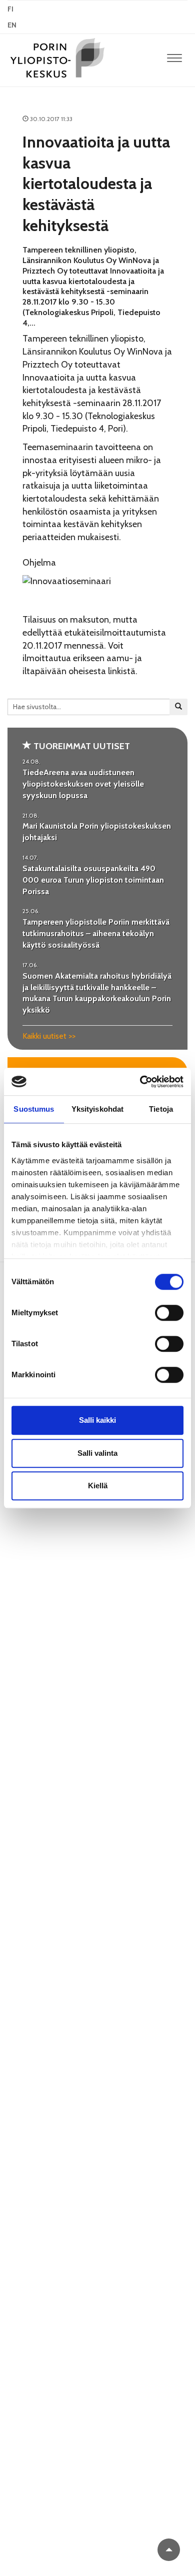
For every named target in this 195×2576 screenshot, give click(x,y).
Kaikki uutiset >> (49, 1036)
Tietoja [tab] (161, 1109)
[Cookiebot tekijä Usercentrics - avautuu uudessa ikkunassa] (140, 1082)
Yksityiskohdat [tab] (97, 1109)
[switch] (169, 1313)
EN (12, 25)
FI (10, 9)
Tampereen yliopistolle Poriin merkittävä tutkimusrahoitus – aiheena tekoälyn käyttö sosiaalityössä (96, 933)
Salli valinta (97, 1453)
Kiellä (98, 1486)
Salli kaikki (97, 1420)
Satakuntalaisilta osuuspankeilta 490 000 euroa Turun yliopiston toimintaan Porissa (93, 880)
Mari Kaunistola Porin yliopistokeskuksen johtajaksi (97, 832)
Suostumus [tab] (34, 1109)
